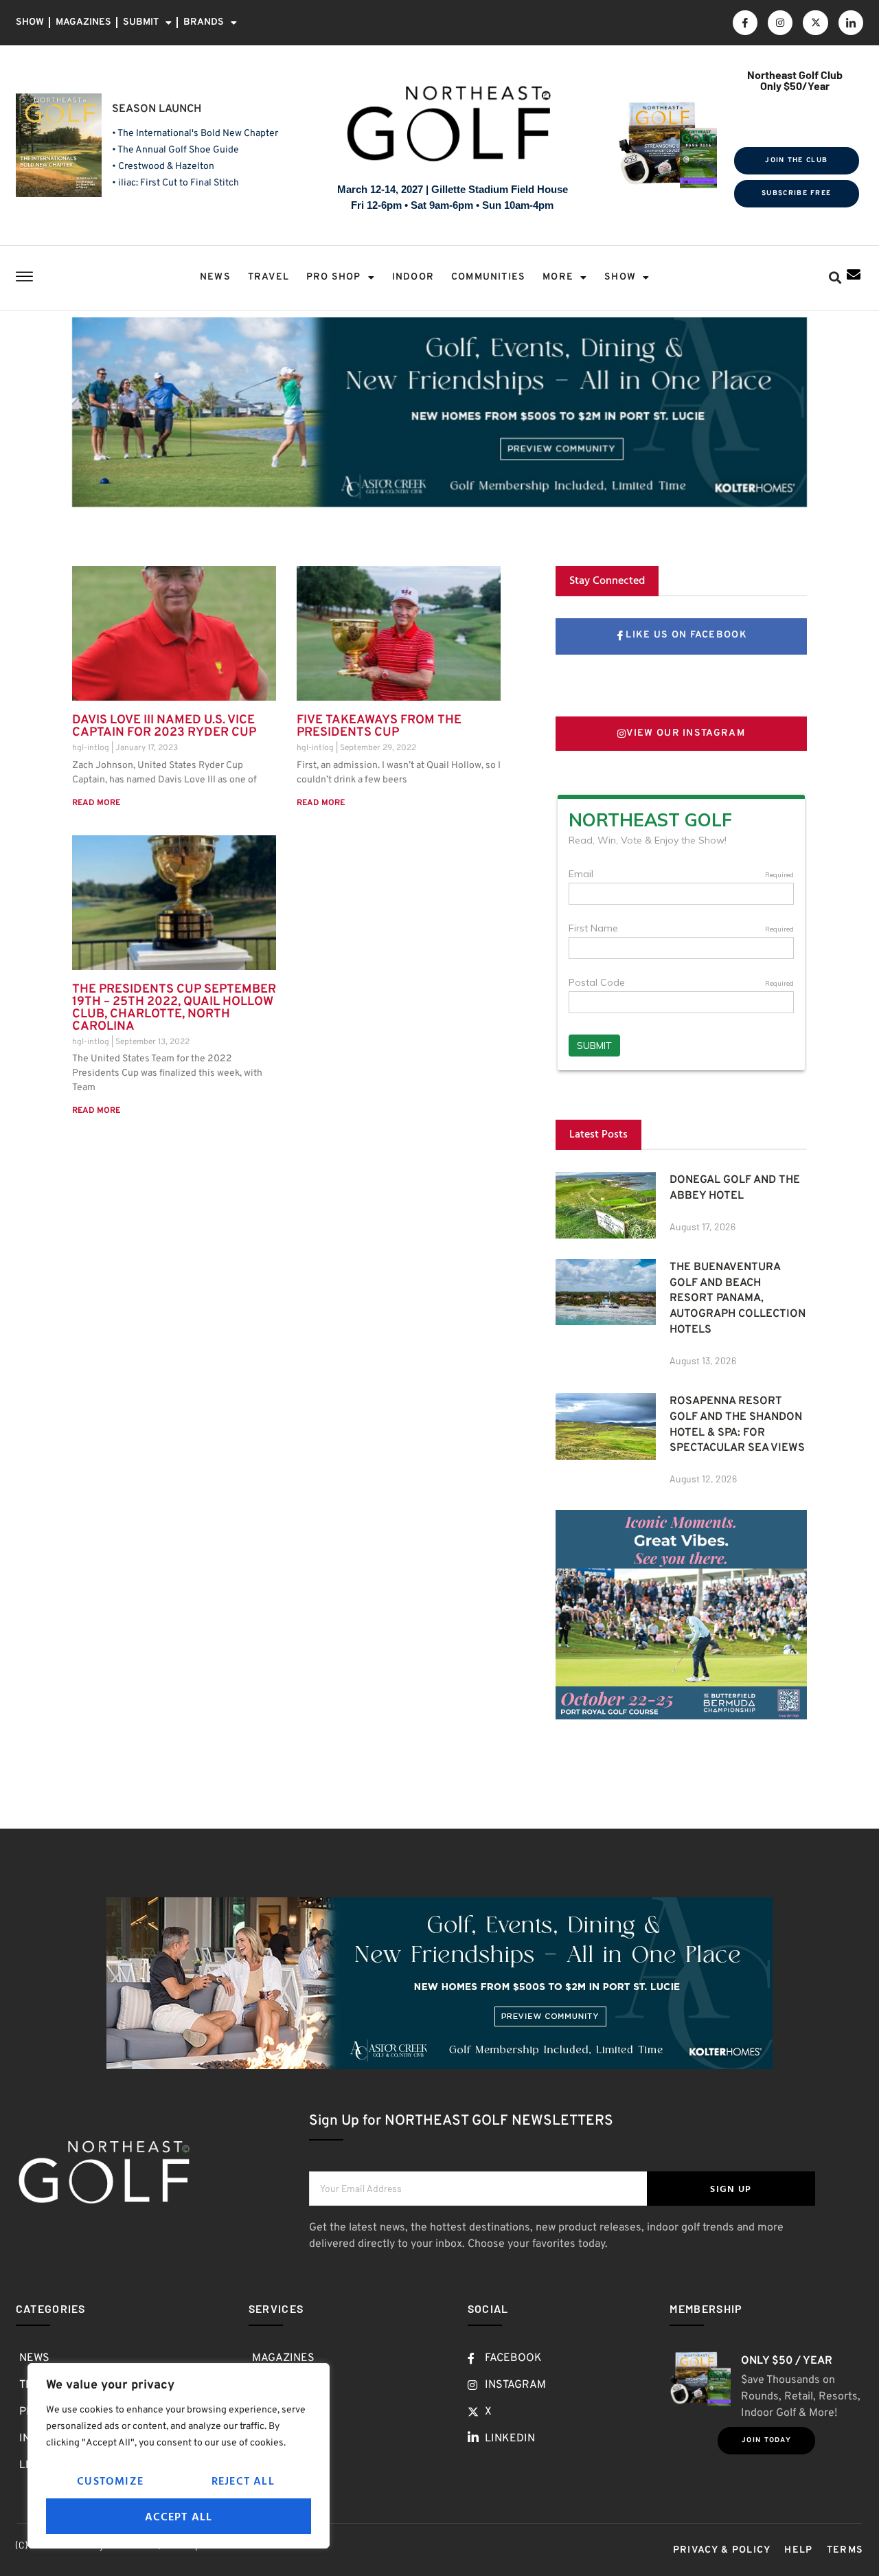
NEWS (215, 277)
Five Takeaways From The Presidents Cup (379, 726)
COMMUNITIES (488, 277)
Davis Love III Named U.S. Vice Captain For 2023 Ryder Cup (164, 726)
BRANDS (204, 22)
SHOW (30, 22)
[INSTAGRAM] (780, 23)
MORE (558, 277)
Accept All (179, 2516)
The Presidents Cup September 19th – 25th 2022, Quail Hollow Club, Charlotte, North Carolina (174, 1008)
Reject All (243, 2481)
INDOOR (413, 277)
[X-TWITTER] (815, 23)
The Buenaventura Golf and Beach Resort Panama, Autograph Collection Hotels (738, 1299)
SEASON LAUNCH (157, 109)
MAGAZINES (83, 22)
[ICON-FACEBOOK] (745, 23)
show (620, 277)
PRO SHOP (334, 277)
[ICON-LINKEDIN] (851, 23)
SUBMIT (141, 22)
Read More (96, 803)
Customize (110, 2481)
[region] (179, 2456)
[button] (835, 278)
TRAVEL (269, 277)
